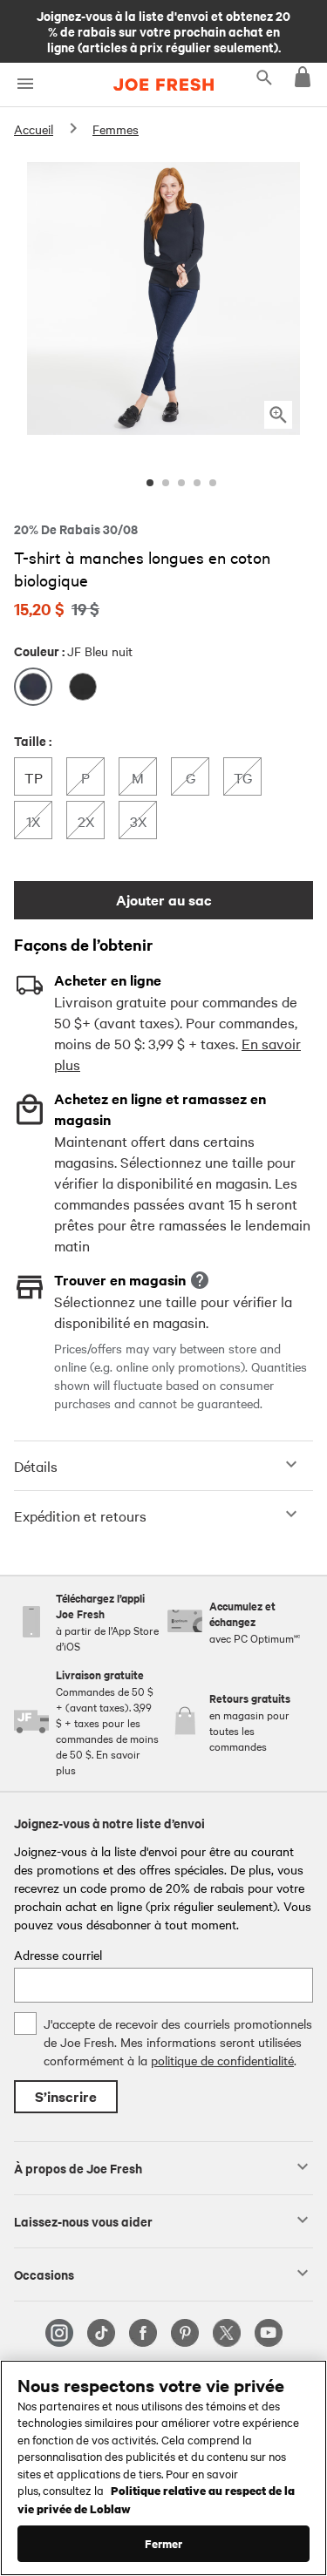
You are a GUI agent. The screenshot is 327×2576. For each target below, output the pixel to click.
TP (38, 777)
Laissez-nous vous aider (83, 2220)
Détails (36, 1466)
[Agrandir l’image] (278, 415)
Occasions (44, 2274)
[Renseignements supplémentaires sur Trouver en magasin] (200, 1280)
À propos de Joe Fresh (78, 2167)
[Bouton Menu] (25, 84)
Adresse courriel (58, 1955)
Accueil (34, 129)
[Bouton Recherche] (264, 77)
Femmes (116, 129)
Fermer (164, 2543)
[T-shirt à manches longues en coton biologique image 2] (166, 483)
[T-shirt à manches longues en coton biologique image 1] (150, 483)
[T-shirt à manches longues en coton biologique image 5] (213, 483)
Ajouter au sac (164, 900)
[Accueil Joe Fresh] (163, 85)
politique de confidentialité (222, 2060)
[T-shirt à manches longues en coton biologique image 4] (197, 483)
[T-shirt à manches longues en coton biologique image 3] (181, 483)
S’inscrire (66, 2096)
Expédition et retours (80, 1515)
